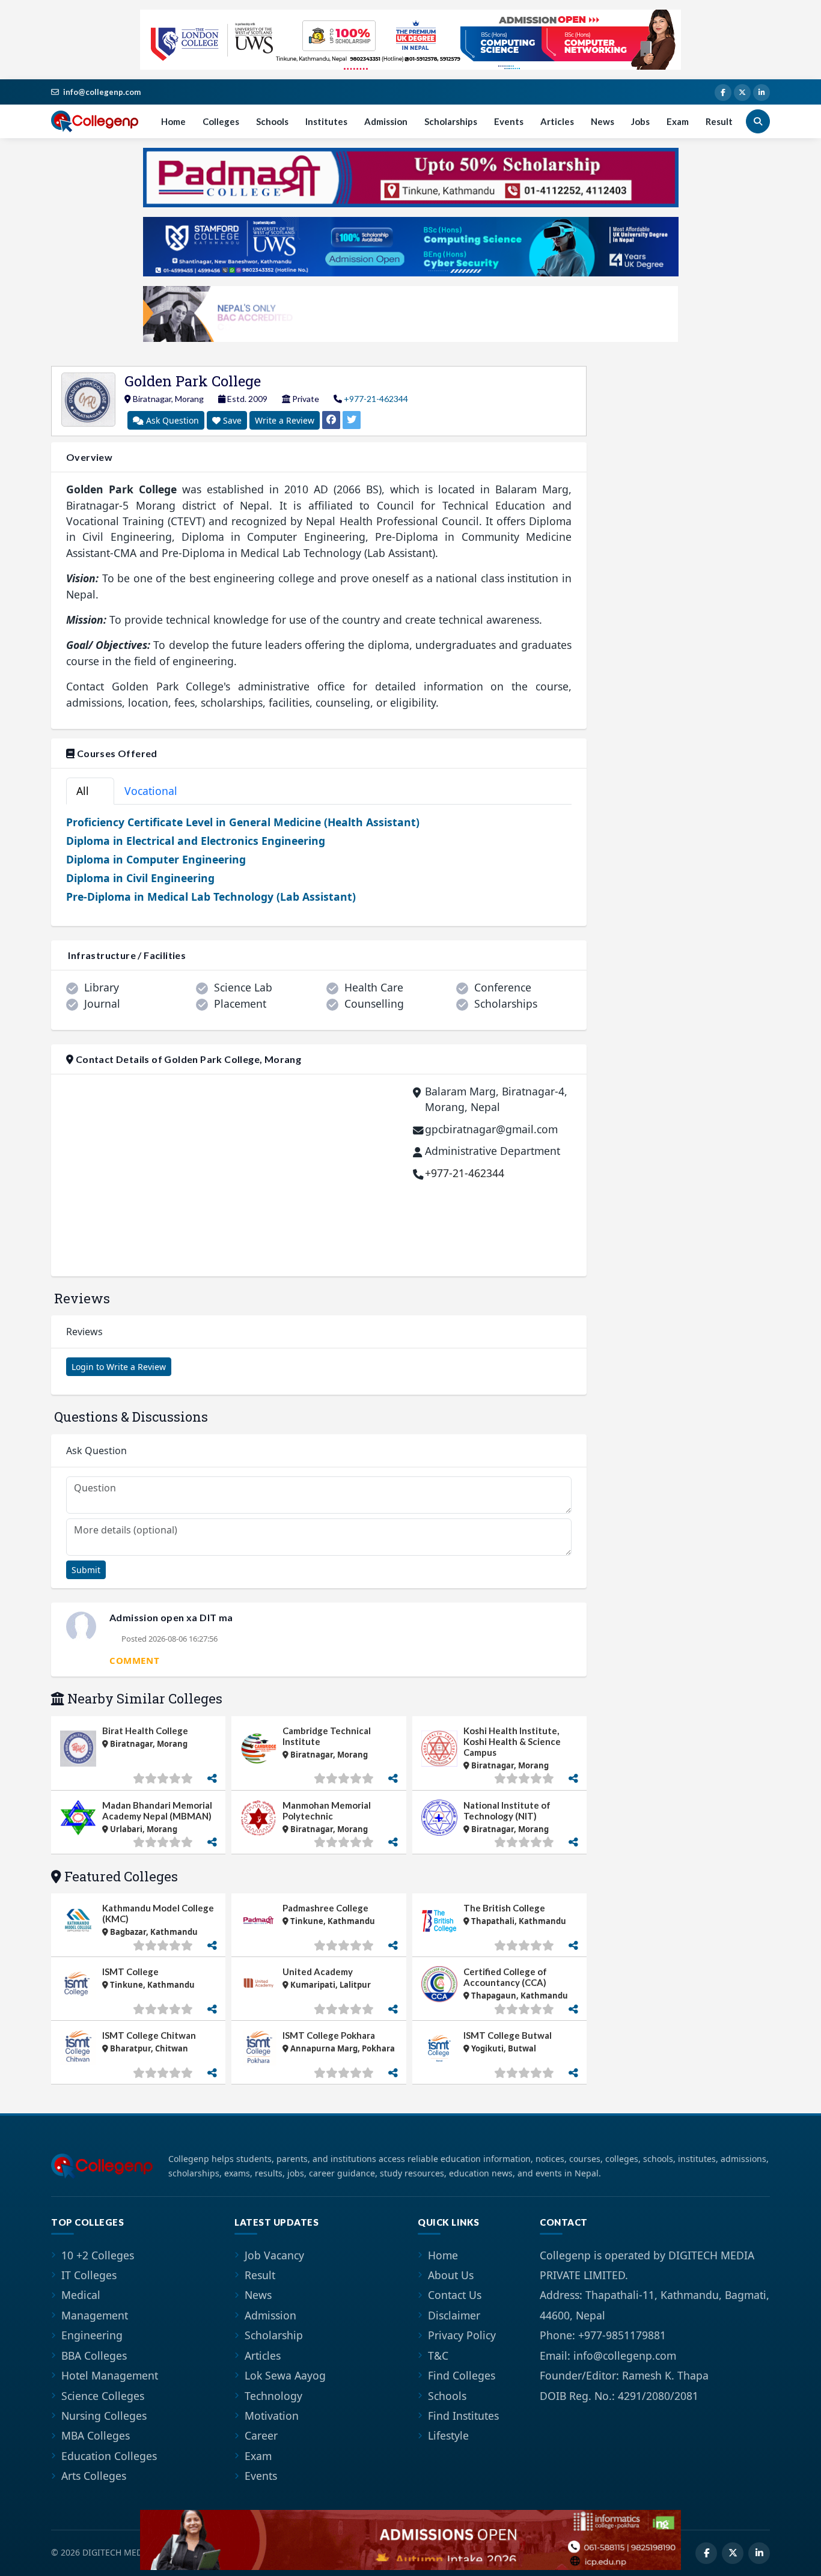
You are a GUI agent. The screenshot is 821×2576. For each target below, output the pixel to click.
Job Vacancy (274, 2255)
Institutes (326, 121)
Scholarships (451, 121)
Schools (272, 121)
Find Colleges (462, 2375)
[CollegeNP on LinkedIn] (761, 93)
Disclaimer (454, 2315)
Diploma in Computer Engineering (156, 859)
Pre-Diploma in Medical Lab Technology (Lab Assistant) (211, 897)
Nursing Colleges (104, 2416)
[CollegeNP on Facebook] (723, 93)
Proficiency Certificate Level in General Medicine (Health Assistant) (243, 822)
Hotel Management (110, 2375)
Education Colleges (109, 2456)
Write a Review (285, 420)
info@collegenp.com (102, 92)
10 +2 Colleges (98, 2255)
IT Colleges (89, 2275)
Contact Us (455, 2295)
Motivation (272, 2416)
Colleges (221, 121)
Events (509, 121)
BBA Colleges (94, 2355)
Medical (81, 2295)
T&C (438, 2355)
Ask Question (171, 420)
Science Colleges (103, 2396)
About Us (451, 2275)
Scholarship (274, 2335)
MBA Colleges (96, 2435)
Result (719, 121)
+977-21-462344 (376, 399)
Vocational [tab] (157, 791)
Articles (557, 121)
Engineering (92, 2335)
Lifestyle (448, 2435)
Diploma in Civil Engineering (140, 878)
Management (95, 2315)
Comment (134, 1660)
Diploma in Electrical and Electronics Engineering (196, 841)
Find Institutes (463, 2416)
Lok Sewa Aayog (285, 2375)
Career (261, 2435)
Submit (86, 1570)
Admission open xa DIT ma (171, 1617)
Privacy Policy (462, 2335)
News (603, 121)
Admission (386, 121)
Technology (273, 2396)
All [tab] (88, 791)
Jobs (640, 121)
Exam (678, 121)
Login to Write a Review (119, 1367)
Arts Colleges (94, 2476)
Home (173, 121)
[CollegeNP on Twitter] (742, 93)
